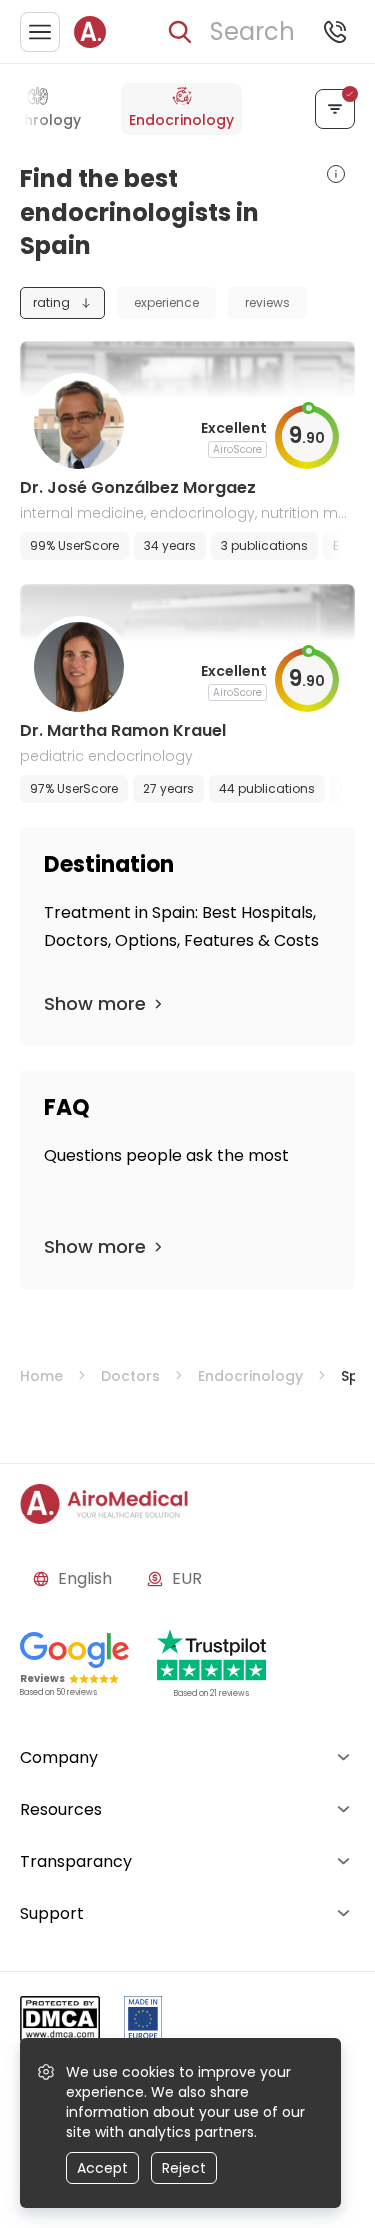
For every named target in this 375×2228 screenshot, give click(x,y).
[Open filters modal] (335, 109)
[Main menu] (40, 32)
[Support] (335, 32)
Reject (184, 2168)
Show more (95, 1003)
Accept (102, 2168)
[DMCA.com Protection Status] (60, 2022)
